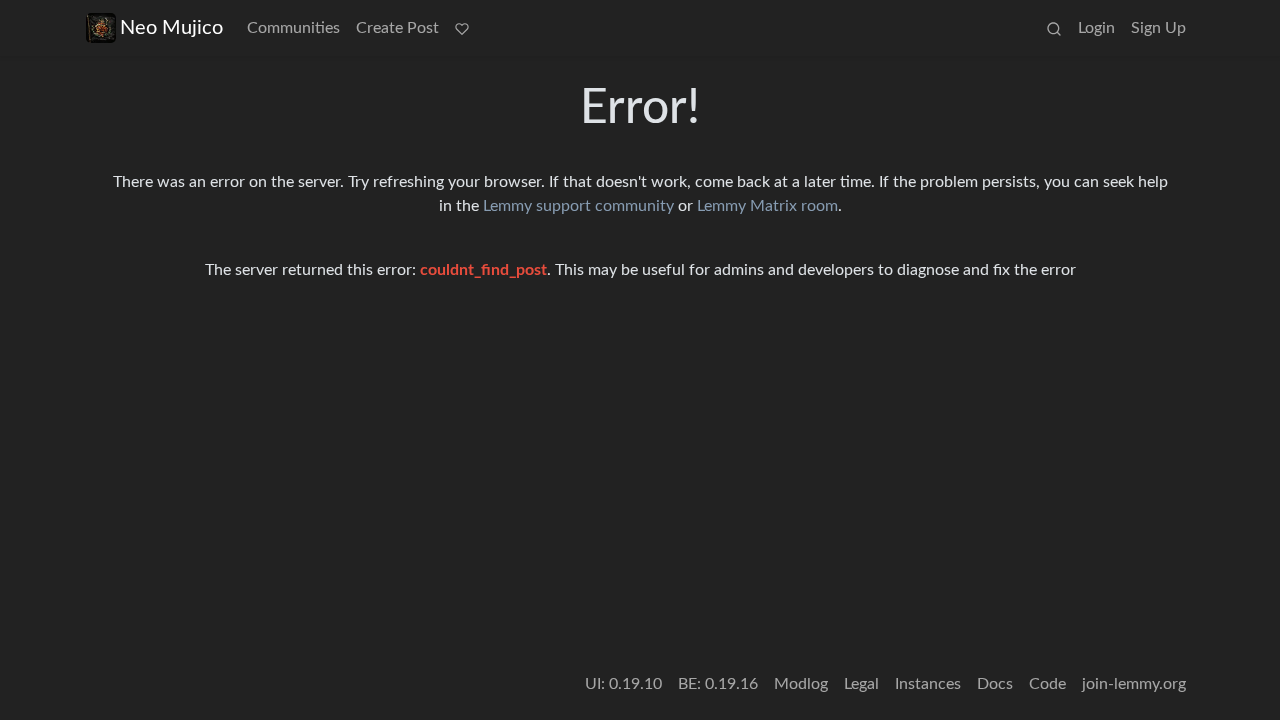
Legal (861, 684)
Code (1047, 684)
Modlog (801, 684)
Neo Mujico (171, 28)
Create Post (397, 28)
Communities (293, 28)
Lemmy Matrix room (767, 206)
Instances (928, 684)
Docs (995, 684)
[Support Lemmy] (462, 28)
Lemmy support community (578, 206)
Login (1096, 28)
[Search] (1054, 28)
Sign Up (1158, 28)
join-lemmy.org (1134, 684)
